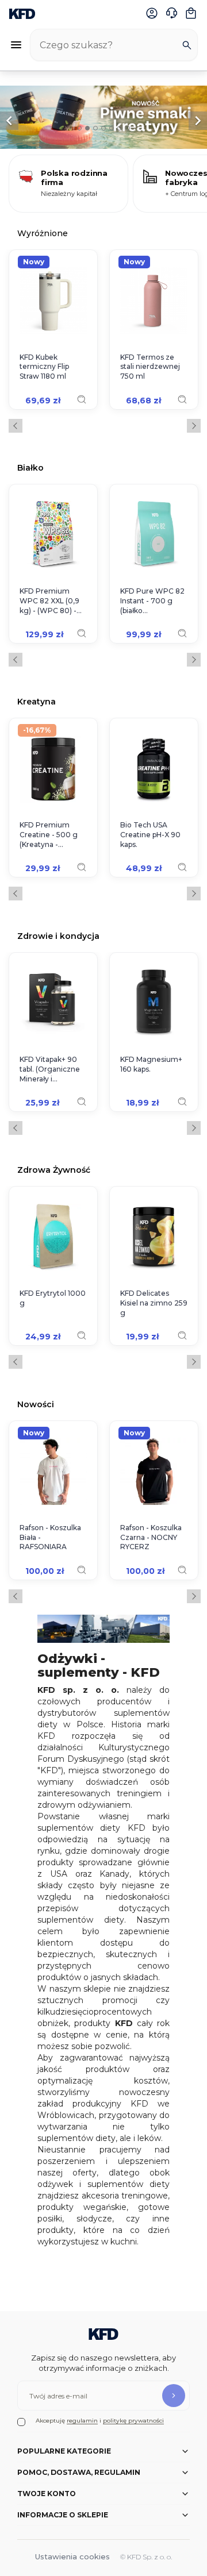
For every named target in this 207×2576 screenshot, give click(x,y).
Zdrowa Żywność (54, 1170)
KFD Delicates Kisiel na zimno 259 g (154, 1303)
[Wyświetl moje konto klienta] (152, 13)
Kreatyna (37, 701)
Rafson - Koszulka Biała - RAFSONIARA (50, 1537)
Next (194, 426)
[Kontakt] (171, 13)
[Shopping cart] (191, 13)
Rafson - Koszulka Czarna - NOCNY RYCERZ (151, 1537)
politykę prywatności (133, 2421)
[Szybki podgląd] (82, 399)
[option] (103, 117)
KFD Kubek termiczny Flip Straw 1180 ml (44, 367)
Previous (16, 426)
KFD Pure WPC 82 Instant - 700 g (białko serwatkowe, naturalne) (152, 601)
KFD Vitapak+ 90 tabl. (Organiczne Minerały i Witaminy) (50, 1069)
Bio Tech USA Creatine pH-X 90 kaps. (150, 835)
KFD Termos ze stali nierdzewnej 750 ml (150, 367)
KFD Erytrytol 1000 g (53, 1298)
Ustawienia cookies (72, 2556)
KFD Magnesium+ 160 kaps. (151, 1064)
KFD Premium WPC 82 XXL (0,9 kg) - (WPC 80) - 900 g (49, 601)
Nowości (36, 1404)
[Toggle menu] (16, 45)
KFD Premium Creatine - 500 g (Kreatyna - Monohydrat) (49, 835)
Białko (30, 467)
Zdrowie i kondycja (58, 936)
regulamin (82, 2421)
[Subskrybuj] (174, 2396)
